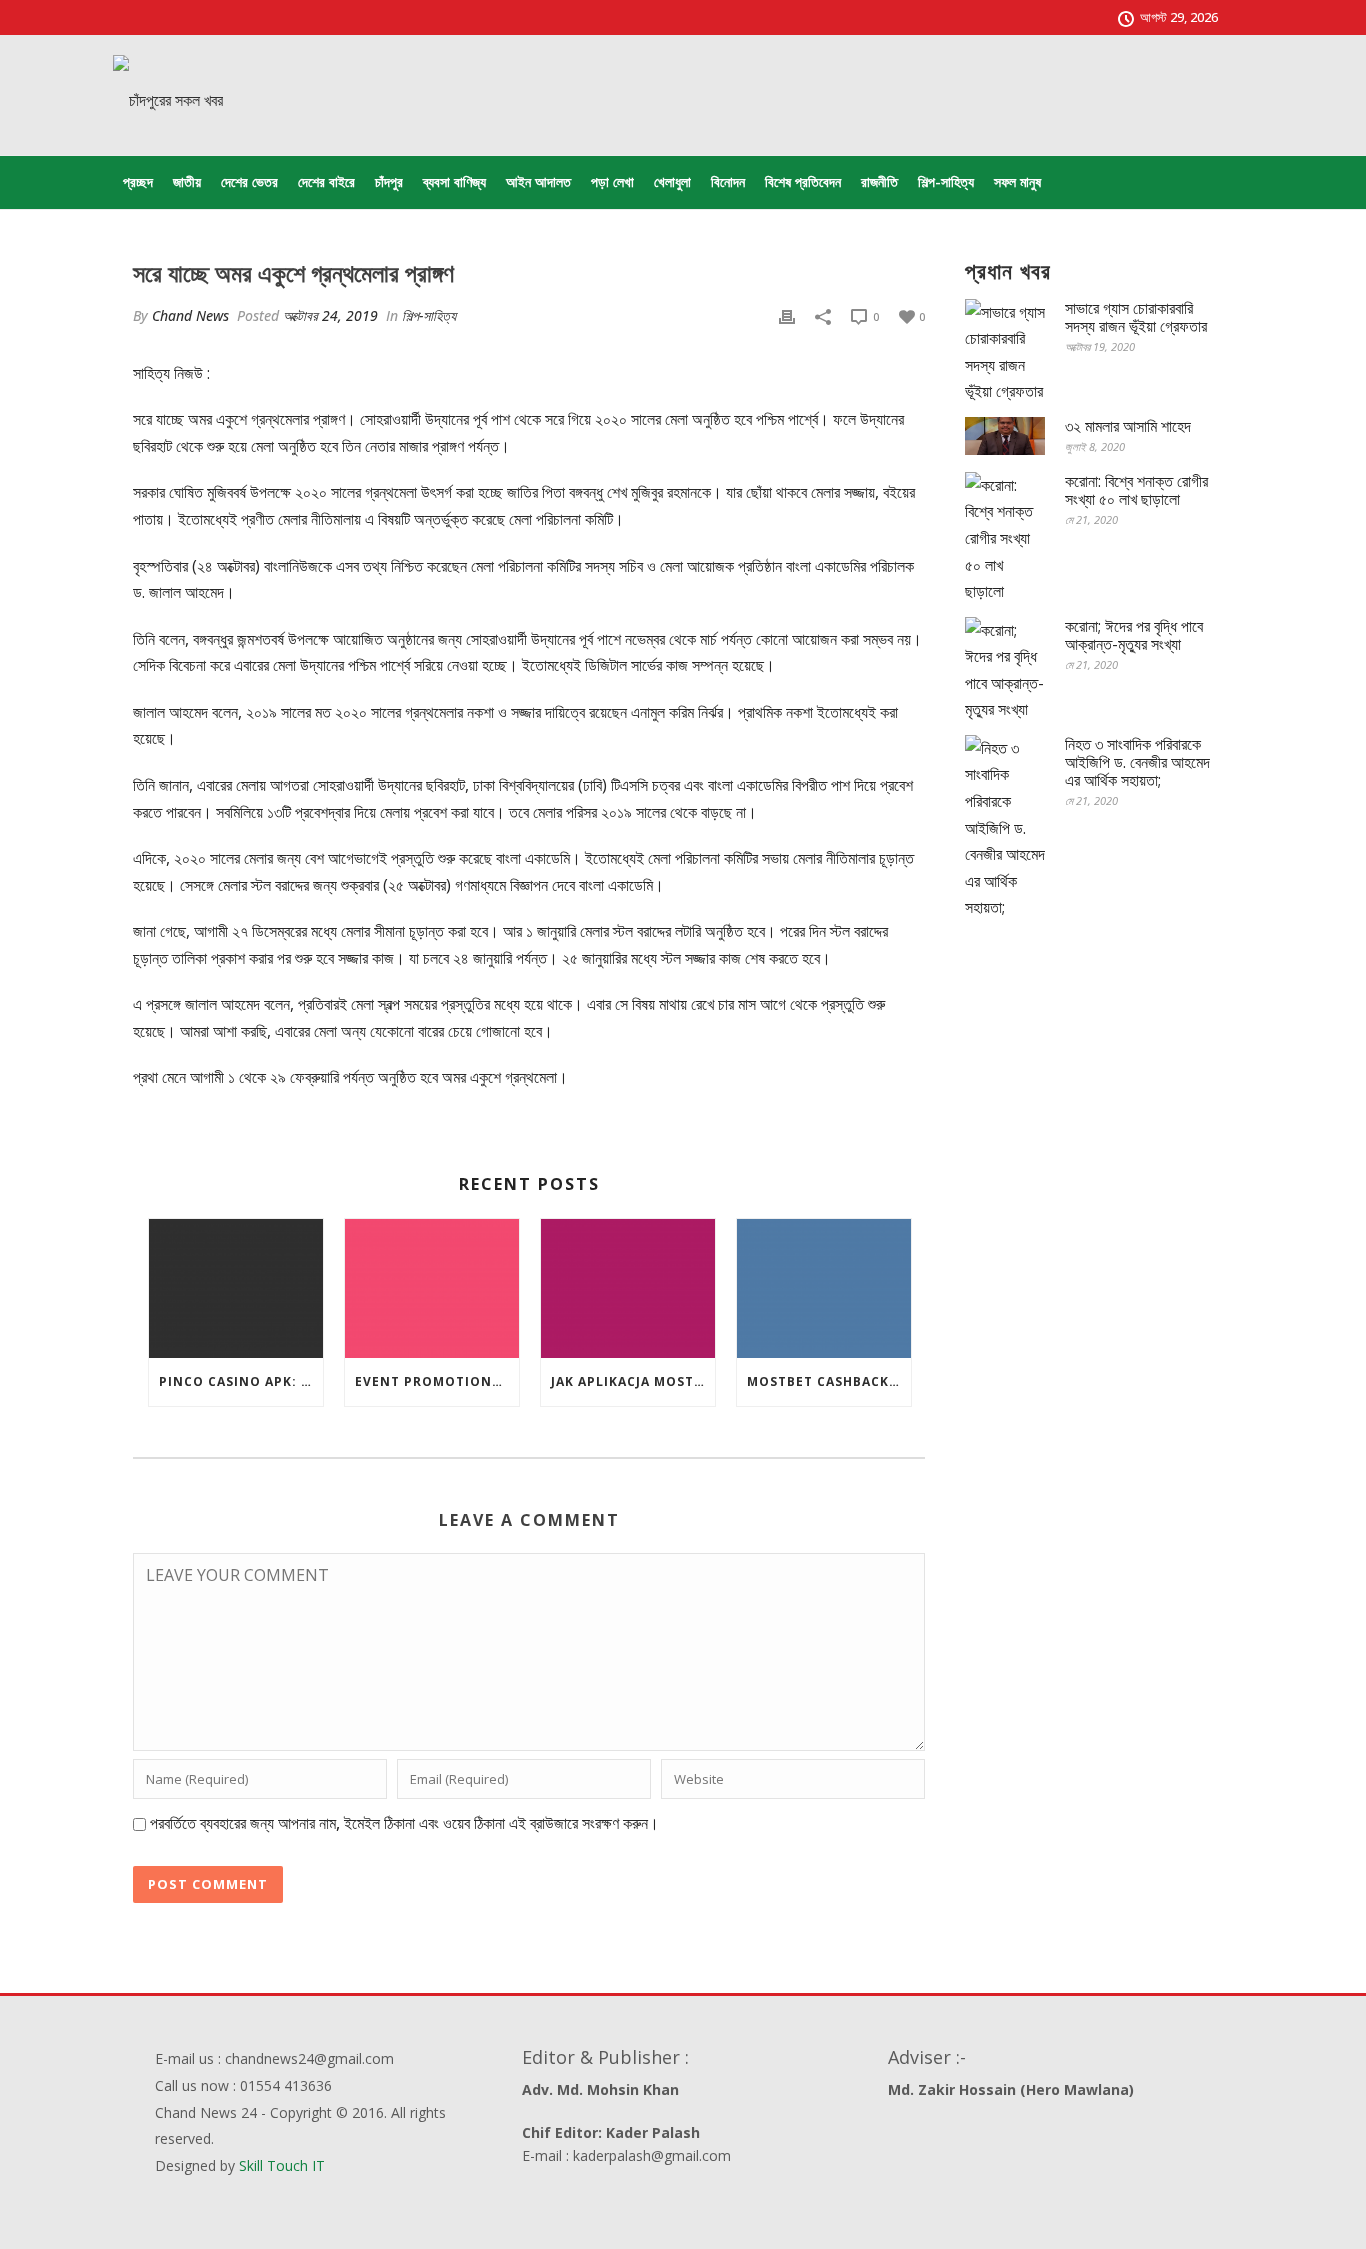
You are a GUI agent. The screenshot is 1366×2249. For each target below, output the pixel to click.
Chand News (190, 315)
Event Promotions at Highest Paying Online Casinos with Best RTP (437, 1381)
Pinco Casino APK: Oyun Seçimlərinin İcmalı (241, 1381)
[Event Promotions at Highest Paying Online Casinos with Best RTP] (432, 1289)
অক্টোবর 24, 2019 (330, 315)
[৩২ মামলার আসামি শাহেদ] (1005, 436)
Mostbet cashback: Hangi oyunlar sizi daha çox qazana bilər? (829, 1381)
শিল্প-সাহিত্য (946, 181)
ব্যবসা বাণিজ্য (454, 181)
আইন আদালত (538, 181)
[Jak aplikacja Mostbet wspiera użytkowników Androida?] (628, 1289)
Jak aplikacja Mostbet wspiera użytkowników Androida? (633, 1381)
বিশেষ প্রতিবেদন (803, 181)
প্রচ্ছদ (138, 181)
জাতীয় (187, 181)
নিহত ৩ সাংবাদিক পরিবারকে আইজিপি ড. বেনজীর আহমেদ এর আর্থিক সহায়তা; (1137, 762)
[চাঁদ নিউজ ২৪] (168, 100)
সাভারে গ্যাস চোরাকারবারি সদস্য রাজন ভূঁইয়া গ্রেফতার (1136, 317)
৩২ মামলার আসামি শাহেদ (1128, 426)
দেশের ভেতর (249, 181)
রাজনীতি (879, 181)
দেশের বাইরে (326, 181)
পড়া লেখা (612, 181)
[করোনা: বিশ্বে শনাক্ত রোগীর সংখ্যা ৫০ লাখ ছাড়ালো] (1005, 538)
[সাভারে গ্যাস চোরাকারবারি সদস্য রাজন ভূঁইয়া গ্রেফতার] (1005, 352)
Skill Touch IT (282, 2165)
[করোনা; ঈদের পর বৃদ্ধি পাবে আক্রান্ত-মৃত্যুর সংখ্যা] (1005, 670)
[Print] (787, 315)
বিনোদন (728, 181)
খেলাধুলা (672, 181)
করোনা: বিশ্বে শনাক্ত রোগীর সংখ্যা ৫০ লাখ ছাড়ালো (1136, 490)
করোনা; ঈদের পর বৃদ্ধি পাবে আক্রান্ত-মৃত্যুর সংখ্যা (1134, 635)
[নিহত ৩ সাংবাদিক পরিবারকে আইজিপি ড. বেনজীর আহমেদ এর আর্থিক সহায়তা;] (1005, 828)
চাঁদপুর (389, 181)
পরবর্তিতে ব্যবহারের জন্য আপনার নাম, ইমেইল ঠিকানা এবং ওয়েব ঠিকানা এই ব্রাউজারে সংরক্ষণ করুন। (404, 1823)
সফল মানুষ (1017, 181)
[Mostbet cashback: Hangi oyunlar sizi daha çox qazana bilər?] (824, 1289)
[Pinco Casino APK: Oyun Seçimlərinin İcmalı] (236, 1289)
